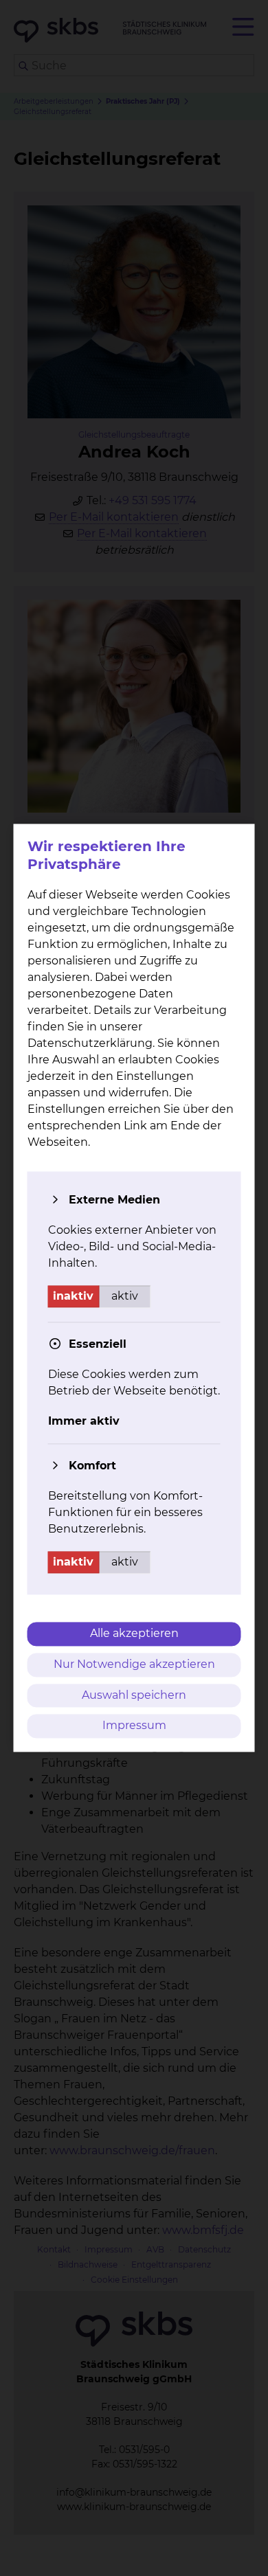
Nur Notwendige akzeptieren (134, 1664)
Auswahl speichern (134, 1695)
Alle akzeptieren (134, 1633)
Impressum (134, 1726)
